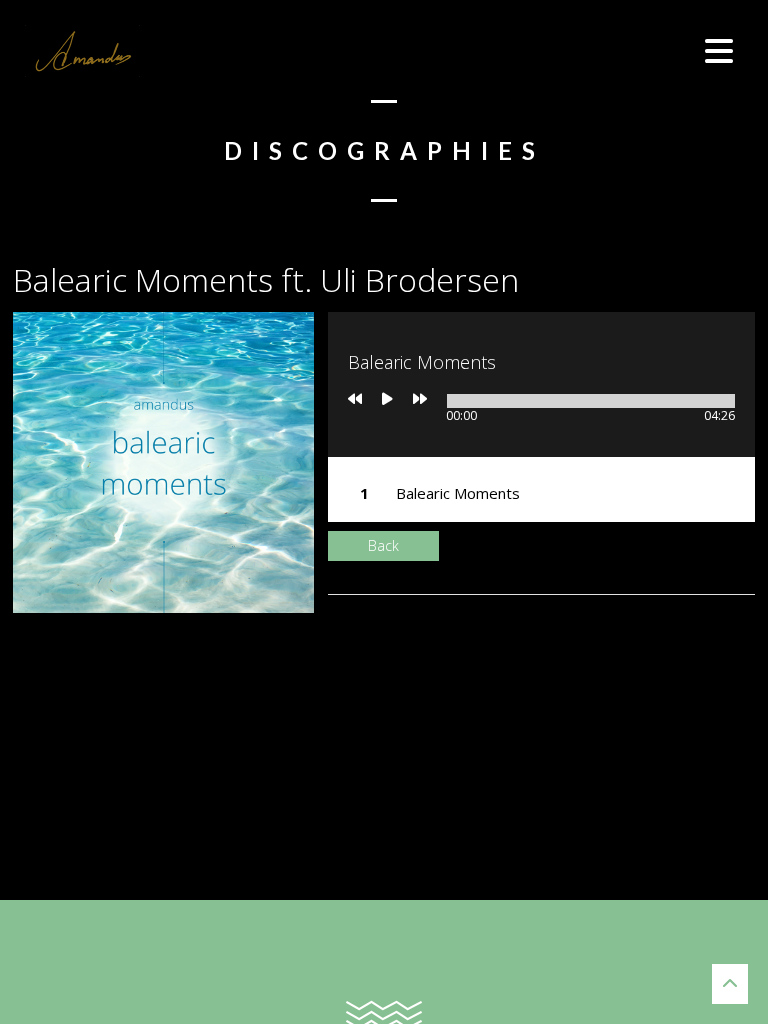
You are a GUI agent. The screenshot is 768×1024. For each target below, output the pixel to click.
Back (383, 545)
